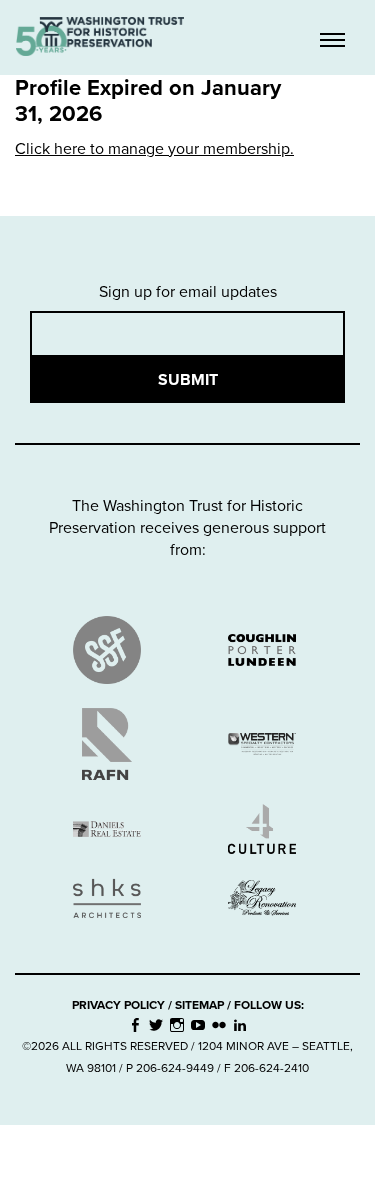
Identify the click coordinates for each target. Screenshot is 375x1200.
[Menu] (332, 42)
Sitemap (199, 1005)
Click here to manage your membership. (154, 149)
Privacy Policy (118, 1005)
